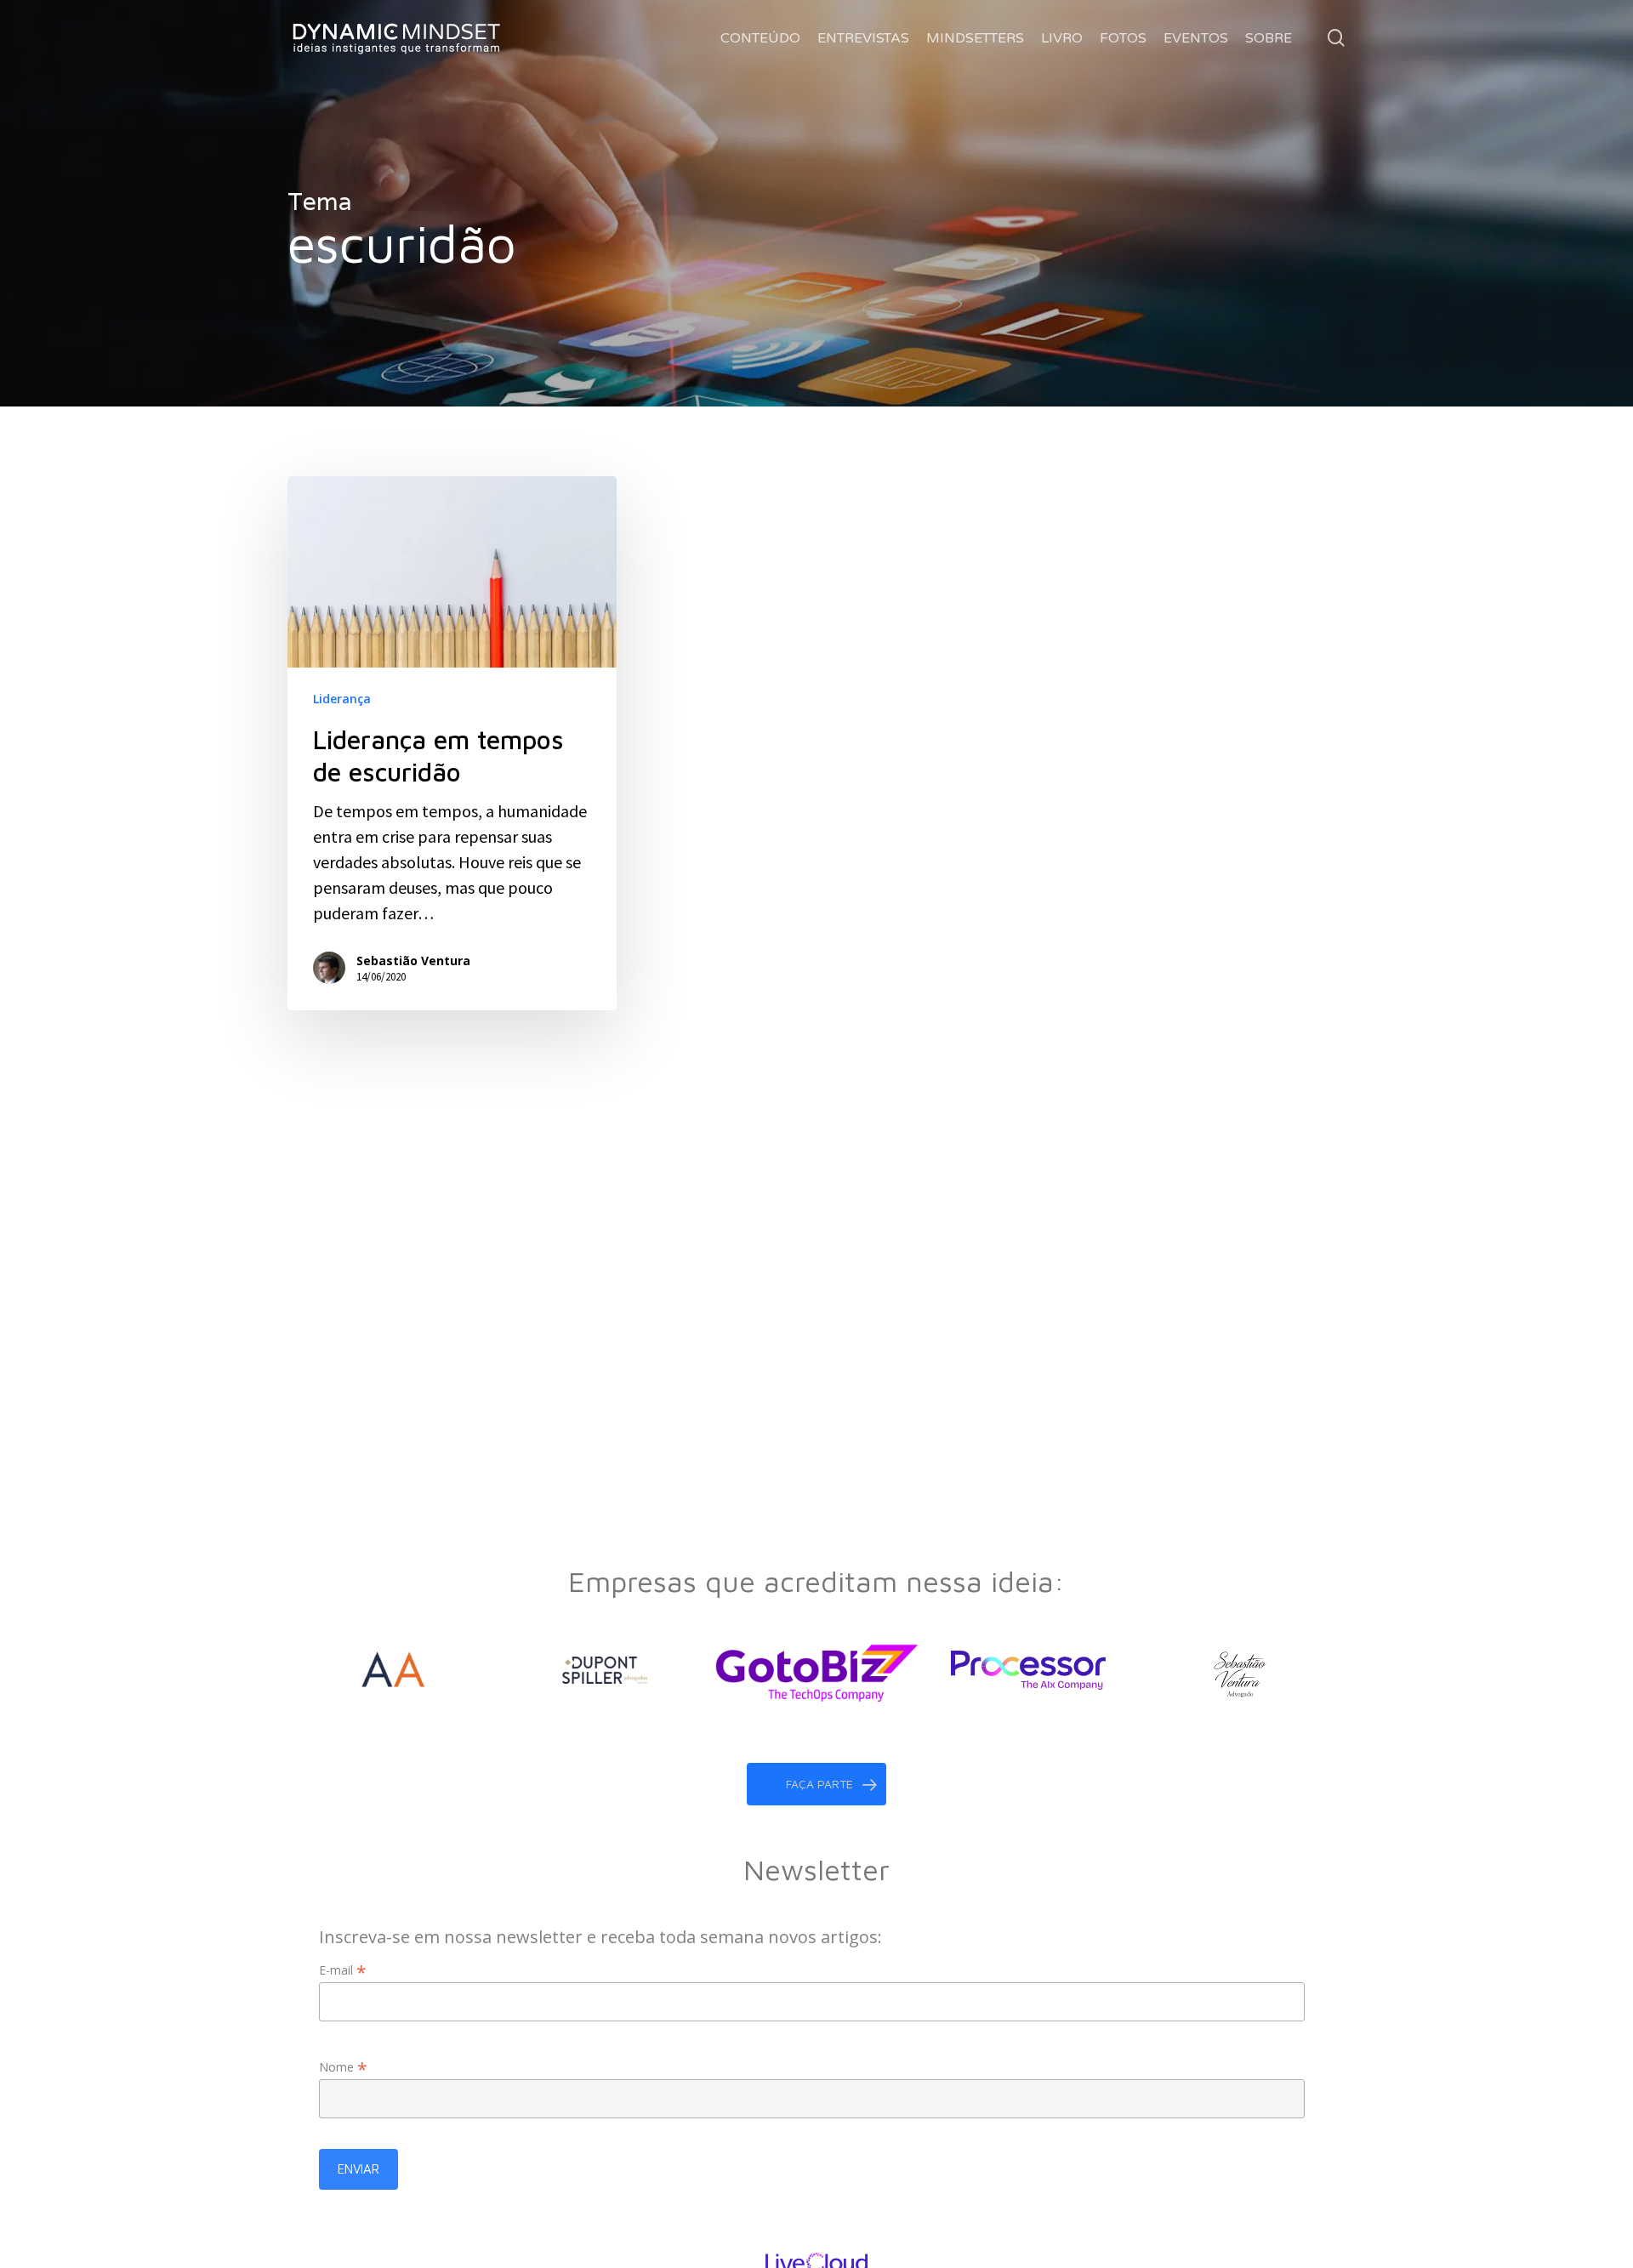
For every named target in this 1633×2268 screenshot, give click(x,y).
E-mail (343, 1970)
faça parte (819, 1784)
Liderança (342, 699)
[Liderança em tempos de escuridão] (452, 743)
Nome (343, 2067)
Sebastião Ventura (413, 961)
